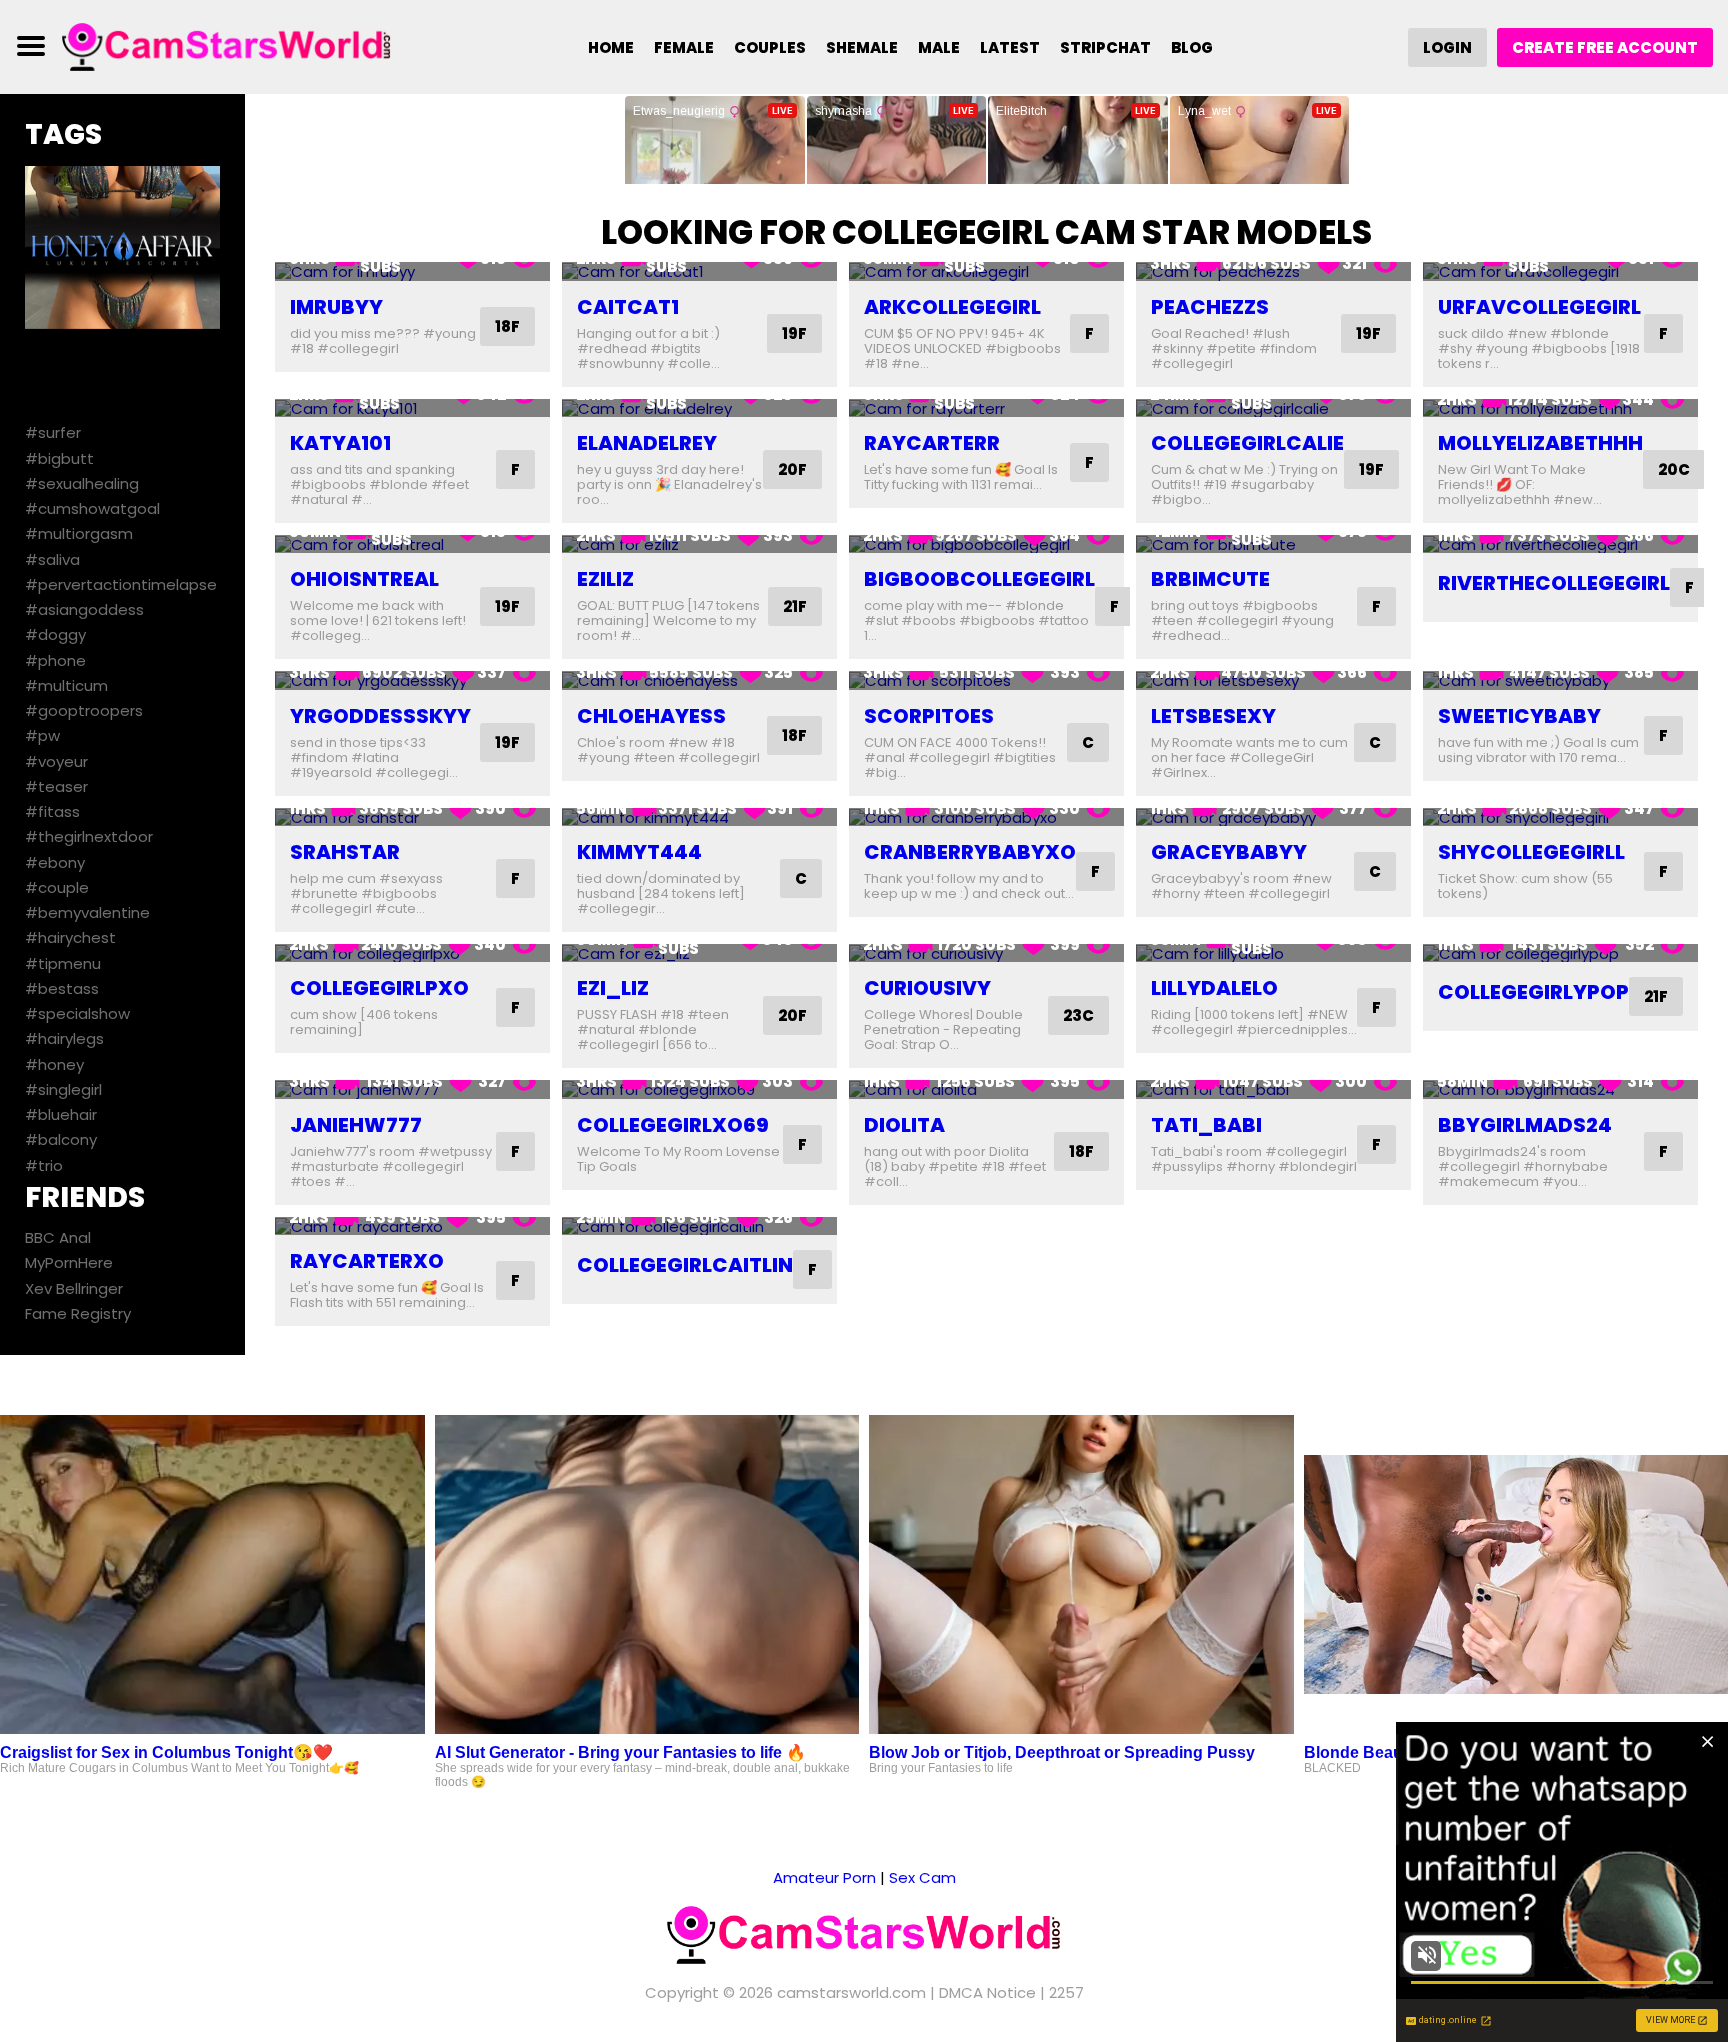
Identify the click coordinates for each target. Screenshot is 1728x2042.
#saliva (52, 559)
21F (795, 606)
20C (1674, 469)
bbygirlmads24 (1525, 1125)
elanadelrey (647, 443)
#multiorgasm (79, 533)
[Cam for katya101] (412, 408)
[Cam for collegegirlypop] (1560, 953)
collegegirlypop (1533, 992)
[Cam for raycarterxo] (412, 1226)
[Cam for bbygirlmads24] (1560, 1089)
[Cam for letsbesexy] (1273, 680)
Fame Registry (78, 1313)
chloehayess (651, 716)
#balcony (61, 1139)
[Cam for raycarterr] (986, 408)
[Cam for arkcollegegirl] (986, 271)
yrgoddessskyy (380, 716)
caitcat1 (628, 307)
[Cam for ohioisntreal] (412, 544)
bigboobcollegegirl (979, 579)
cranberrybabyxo (970, 852)
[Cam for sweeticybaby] (1560, 680)
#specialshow (77, 1013)
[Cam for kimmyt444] (699, 817)
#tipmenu (63, 963)
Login (1447, 47)
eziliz (605, 579)
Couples (770, 47)
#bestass (62, 988)
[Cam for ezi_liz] (699, 953)
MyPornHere (69, 1262)
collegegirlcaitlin (685, 1265)
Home (611, 47)
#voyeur (56, 761)
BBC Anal (58, 1237)
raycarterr (932, 443)
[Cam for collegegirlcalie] (1273, 408)
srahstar (345, 852)
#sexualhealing (82, 483)
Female (684, 47)
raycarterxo (367, 1261)
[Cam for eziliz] (699, 544)
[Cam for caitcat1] (699, 271)
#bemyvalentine (87, 912)
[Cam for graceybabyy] (1273, 817)
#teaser (56, 786)
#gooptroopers (84, 710)
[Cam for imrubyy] (412, 271)
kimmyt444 (639, 852)
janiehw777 (356, 1125)
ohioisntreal (364, 579)
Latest (1010, 47)
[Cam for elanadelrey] (699, 408)
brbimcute (1210, 579)
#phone (55, 660)
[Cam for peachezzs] (1273, 271)
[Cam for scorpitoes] (986, 680)
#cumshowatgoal (92, 508)
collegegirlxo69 (673, 1125)
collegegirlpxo (379, 988)
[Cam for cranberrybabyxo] (986, 817)
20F (792, 469)
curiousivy (927, 988)
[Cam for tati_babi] (1273, 1089)
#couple (57, 887)
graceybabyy (1229, 852)
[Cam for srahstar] (412, 817)
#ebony (55, 862)
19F (794, 333)
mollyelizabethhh (1540, 443)
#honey (54, 1064)
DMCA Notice (987, 1992)
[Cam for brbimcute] (1273, 544)
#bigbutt (59, 458)
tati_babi (1206, 1125)
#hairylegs (64, 1038)
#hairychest (70, 937)
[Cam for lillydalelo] (1273, 953)
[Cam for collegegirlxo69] (699, 1089)
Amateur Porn (824, 1877)
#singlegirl (63, 1089)
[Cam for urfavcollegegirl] (1560, 271)
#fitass (52, 811)
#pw (42, 735)
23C (1078, 1015)
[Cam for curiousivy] (986, 953)
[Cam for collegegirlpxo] (412, 953)
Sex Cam (922, 1877)
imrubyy (336, 307)
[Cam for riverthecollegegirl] (1560, 544)
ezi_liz (613, 988)
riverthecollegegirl (1554, 583)
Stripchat (1105, 47)
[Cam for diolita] (986, 1089)
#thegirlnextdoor (89, 836)
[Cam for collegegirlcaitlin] (699, 1226)
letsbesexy (1213, 716)
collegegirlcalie (1247, 443)
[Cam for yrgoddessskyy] (412, 680)
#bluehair (61, 1114)
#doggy (55, 634)
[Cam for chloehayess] (699, 680)
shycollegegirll (1531, 852)
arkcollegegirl (952, 307)
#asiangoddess (84, 609)
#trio (44, 1165)
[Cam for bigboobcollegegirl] (986, 544)
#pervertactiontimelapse (121, 584)
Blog (1192, 47)
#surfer (53, 432)
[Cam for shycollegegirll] (1560, 817)
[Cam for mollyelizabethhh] (1560, 408)
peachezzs (1210, 307)
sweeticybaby (1519, 716)
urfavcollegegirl (1539, 307)
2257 (1066, 1992)
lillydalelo (1214, 988)
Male (939, 47)
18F (507, 326)
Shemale (862, 47)
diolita (904, 1125)
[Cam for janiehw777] (412, 1089)
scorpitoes (929, 716)
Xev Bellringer (74, 1288)
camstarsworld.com (851, 1992)
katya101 (340, 443)
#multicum (66, 685)
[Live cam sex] (227, 45)
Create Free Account (1605, 47)
